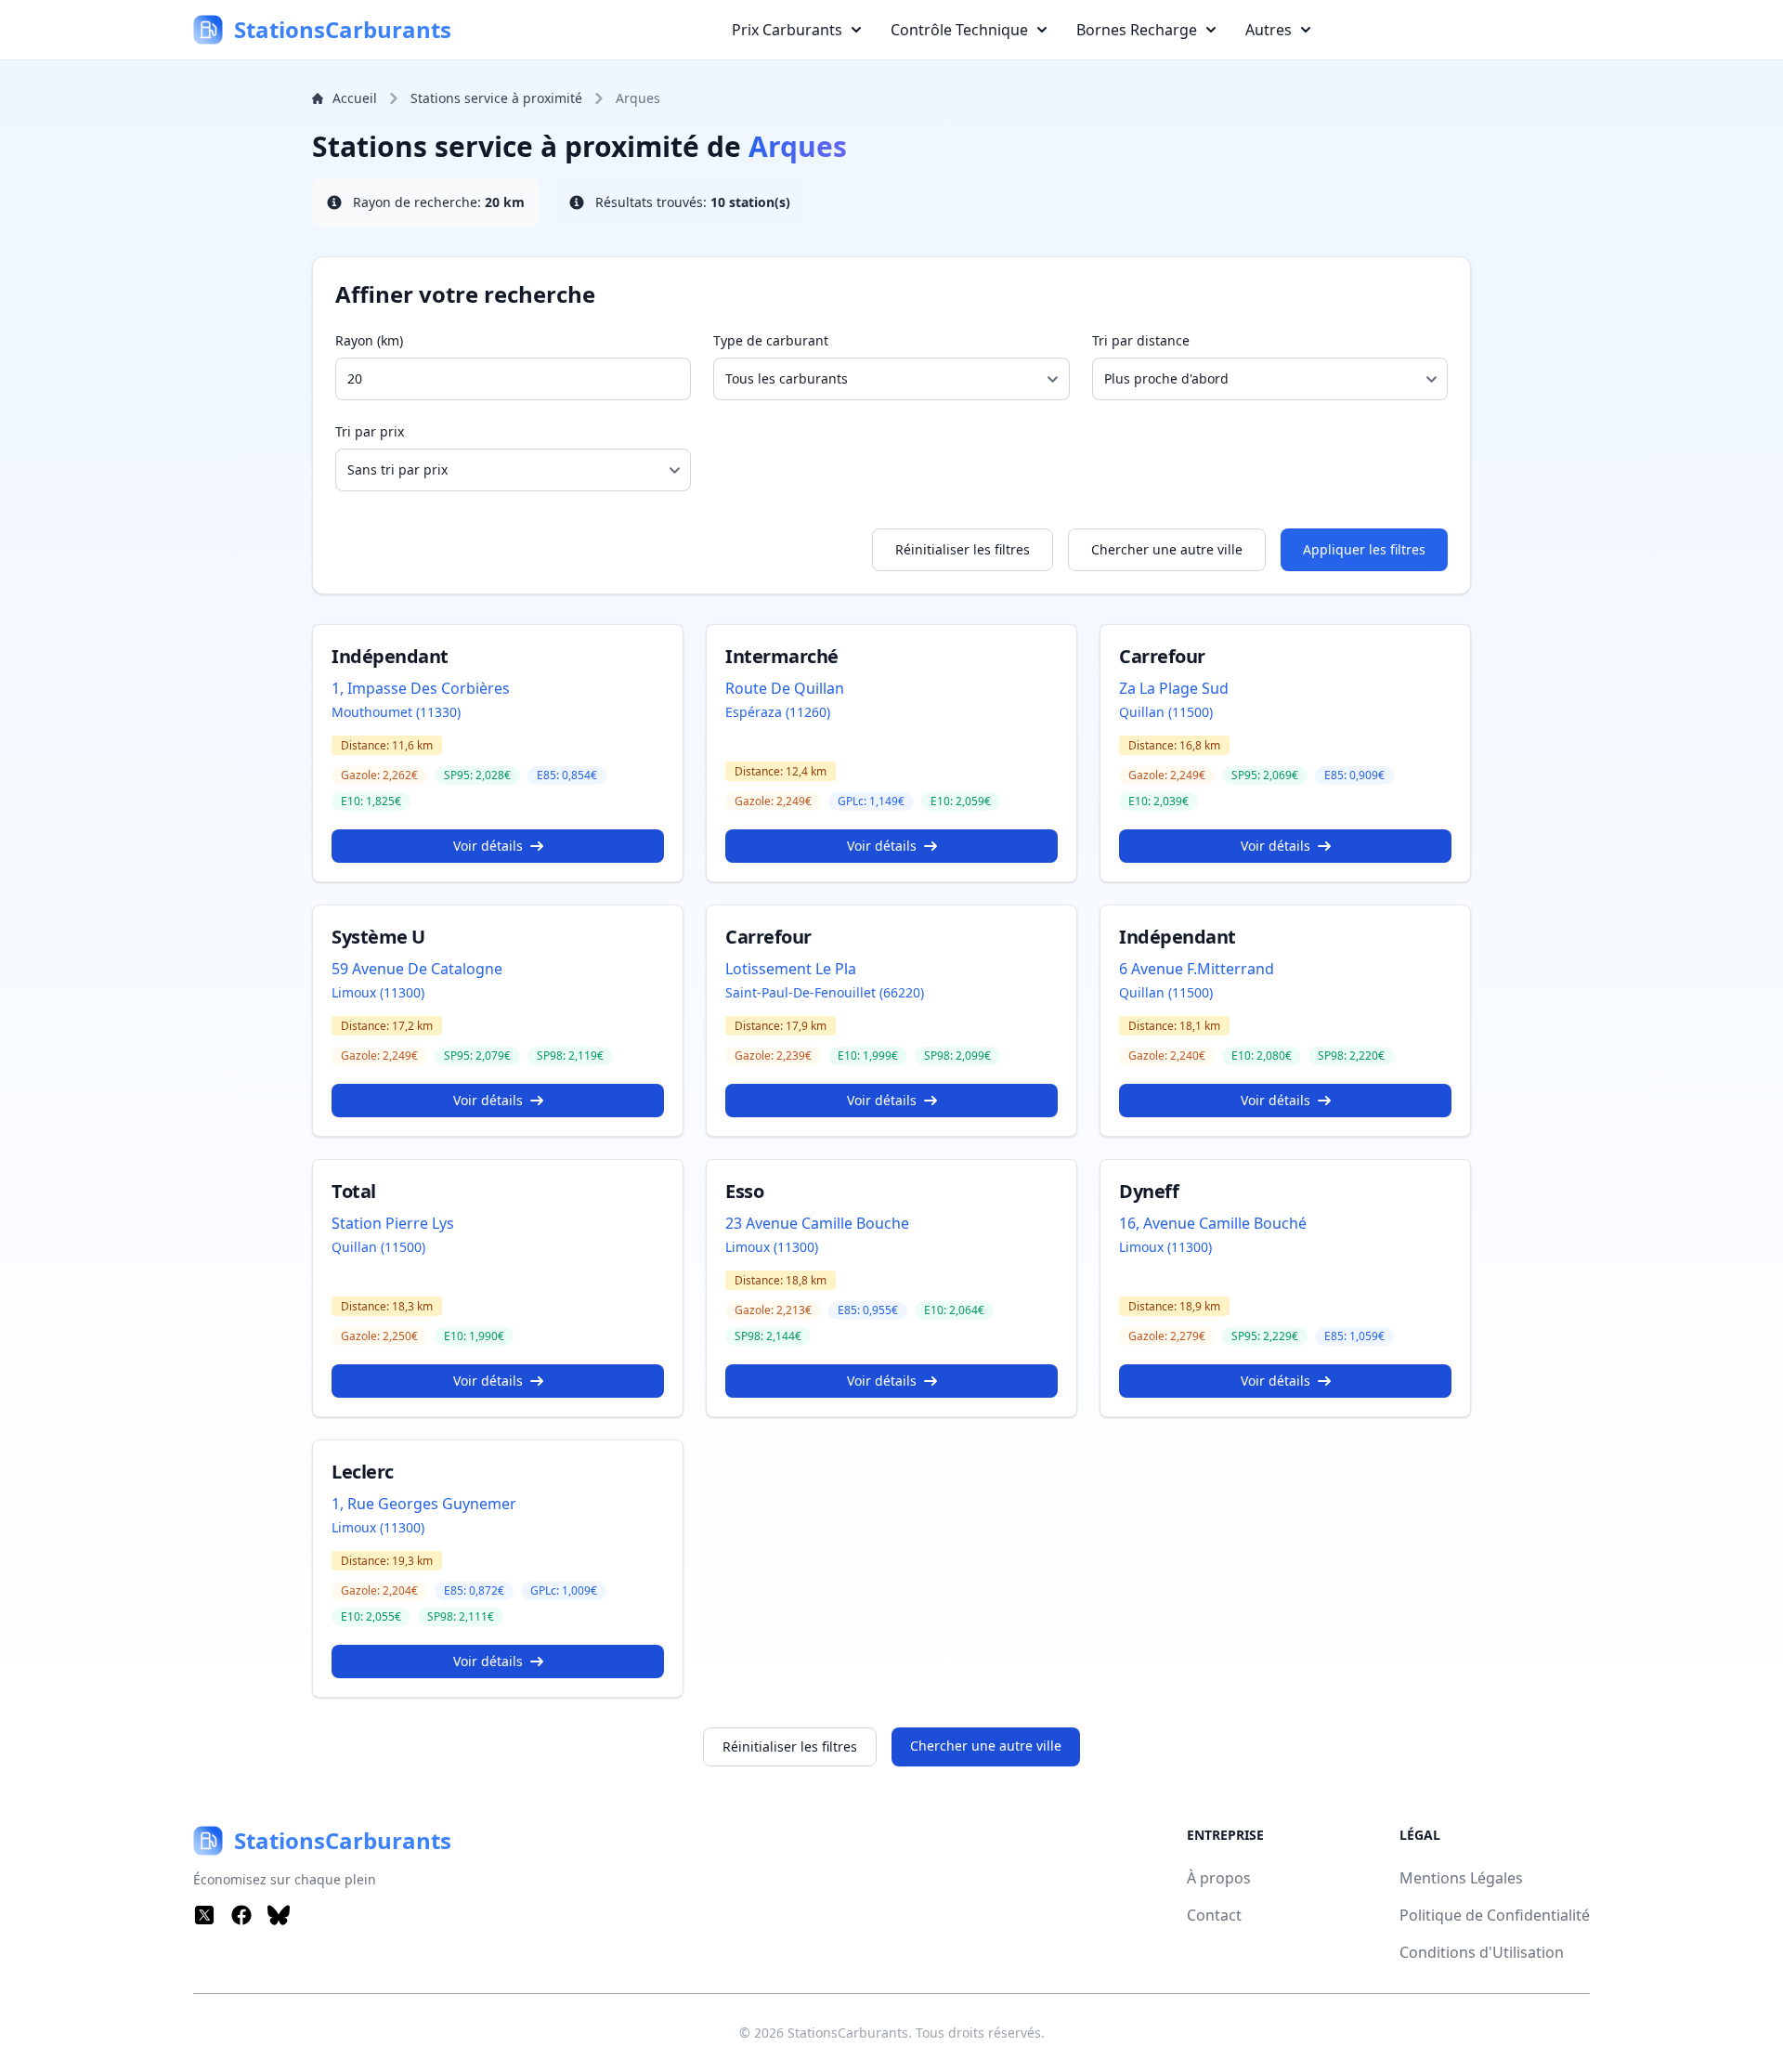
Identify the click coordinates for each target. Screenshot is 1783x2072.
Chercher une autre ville (1167, 549)
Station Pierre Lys (393, 1223)
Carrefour (1162, 656)
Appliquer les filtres (1364, 549)
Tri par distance (1141, 340)
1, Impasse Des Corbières (421, 688)
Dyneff (1149, 1191)
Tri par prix (370, 431)
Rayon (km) (369, 340)
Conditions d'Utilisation (1482, 1952)
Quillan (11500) (1166, 712)
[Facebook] (241, 1915)
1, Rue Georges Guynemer (424, 1504)
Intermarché (782, 656)
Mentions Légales (1461, 1878)
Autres (1269, 30)
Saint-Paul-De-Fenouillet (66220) (825, 992)
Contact (1214, 1915)
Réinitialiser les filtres (963, 549)
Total (354, 1191)
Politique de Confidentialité (1495, 1915)
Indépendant (390, 656)
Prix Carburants (787, 30)
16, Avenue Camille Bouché (1213, 1223)
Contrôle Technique (959, 30)
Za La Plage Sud (1174, 688)
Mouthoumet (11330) (396, 712)
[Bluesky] (279, 1915)
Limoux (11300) (378, 992)
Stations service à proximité (496, 98)
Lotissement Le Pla (791, 969)
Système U (378, 937)
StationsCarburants (848, 2033)
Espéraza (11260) (778, 712)
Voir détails (488, 846)
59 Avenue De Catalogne (417, 969)
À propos (1219, 1878)
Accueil (355, 98)
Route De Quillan (785, 688)
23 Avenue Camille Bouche (817, 1223)
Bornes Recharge (1137, 30)
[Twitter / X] (204, 1915)
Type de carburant (771, 340)
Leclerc (363, 1472)
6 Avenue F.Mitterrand (1197, 969)
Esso (744, 1191)
